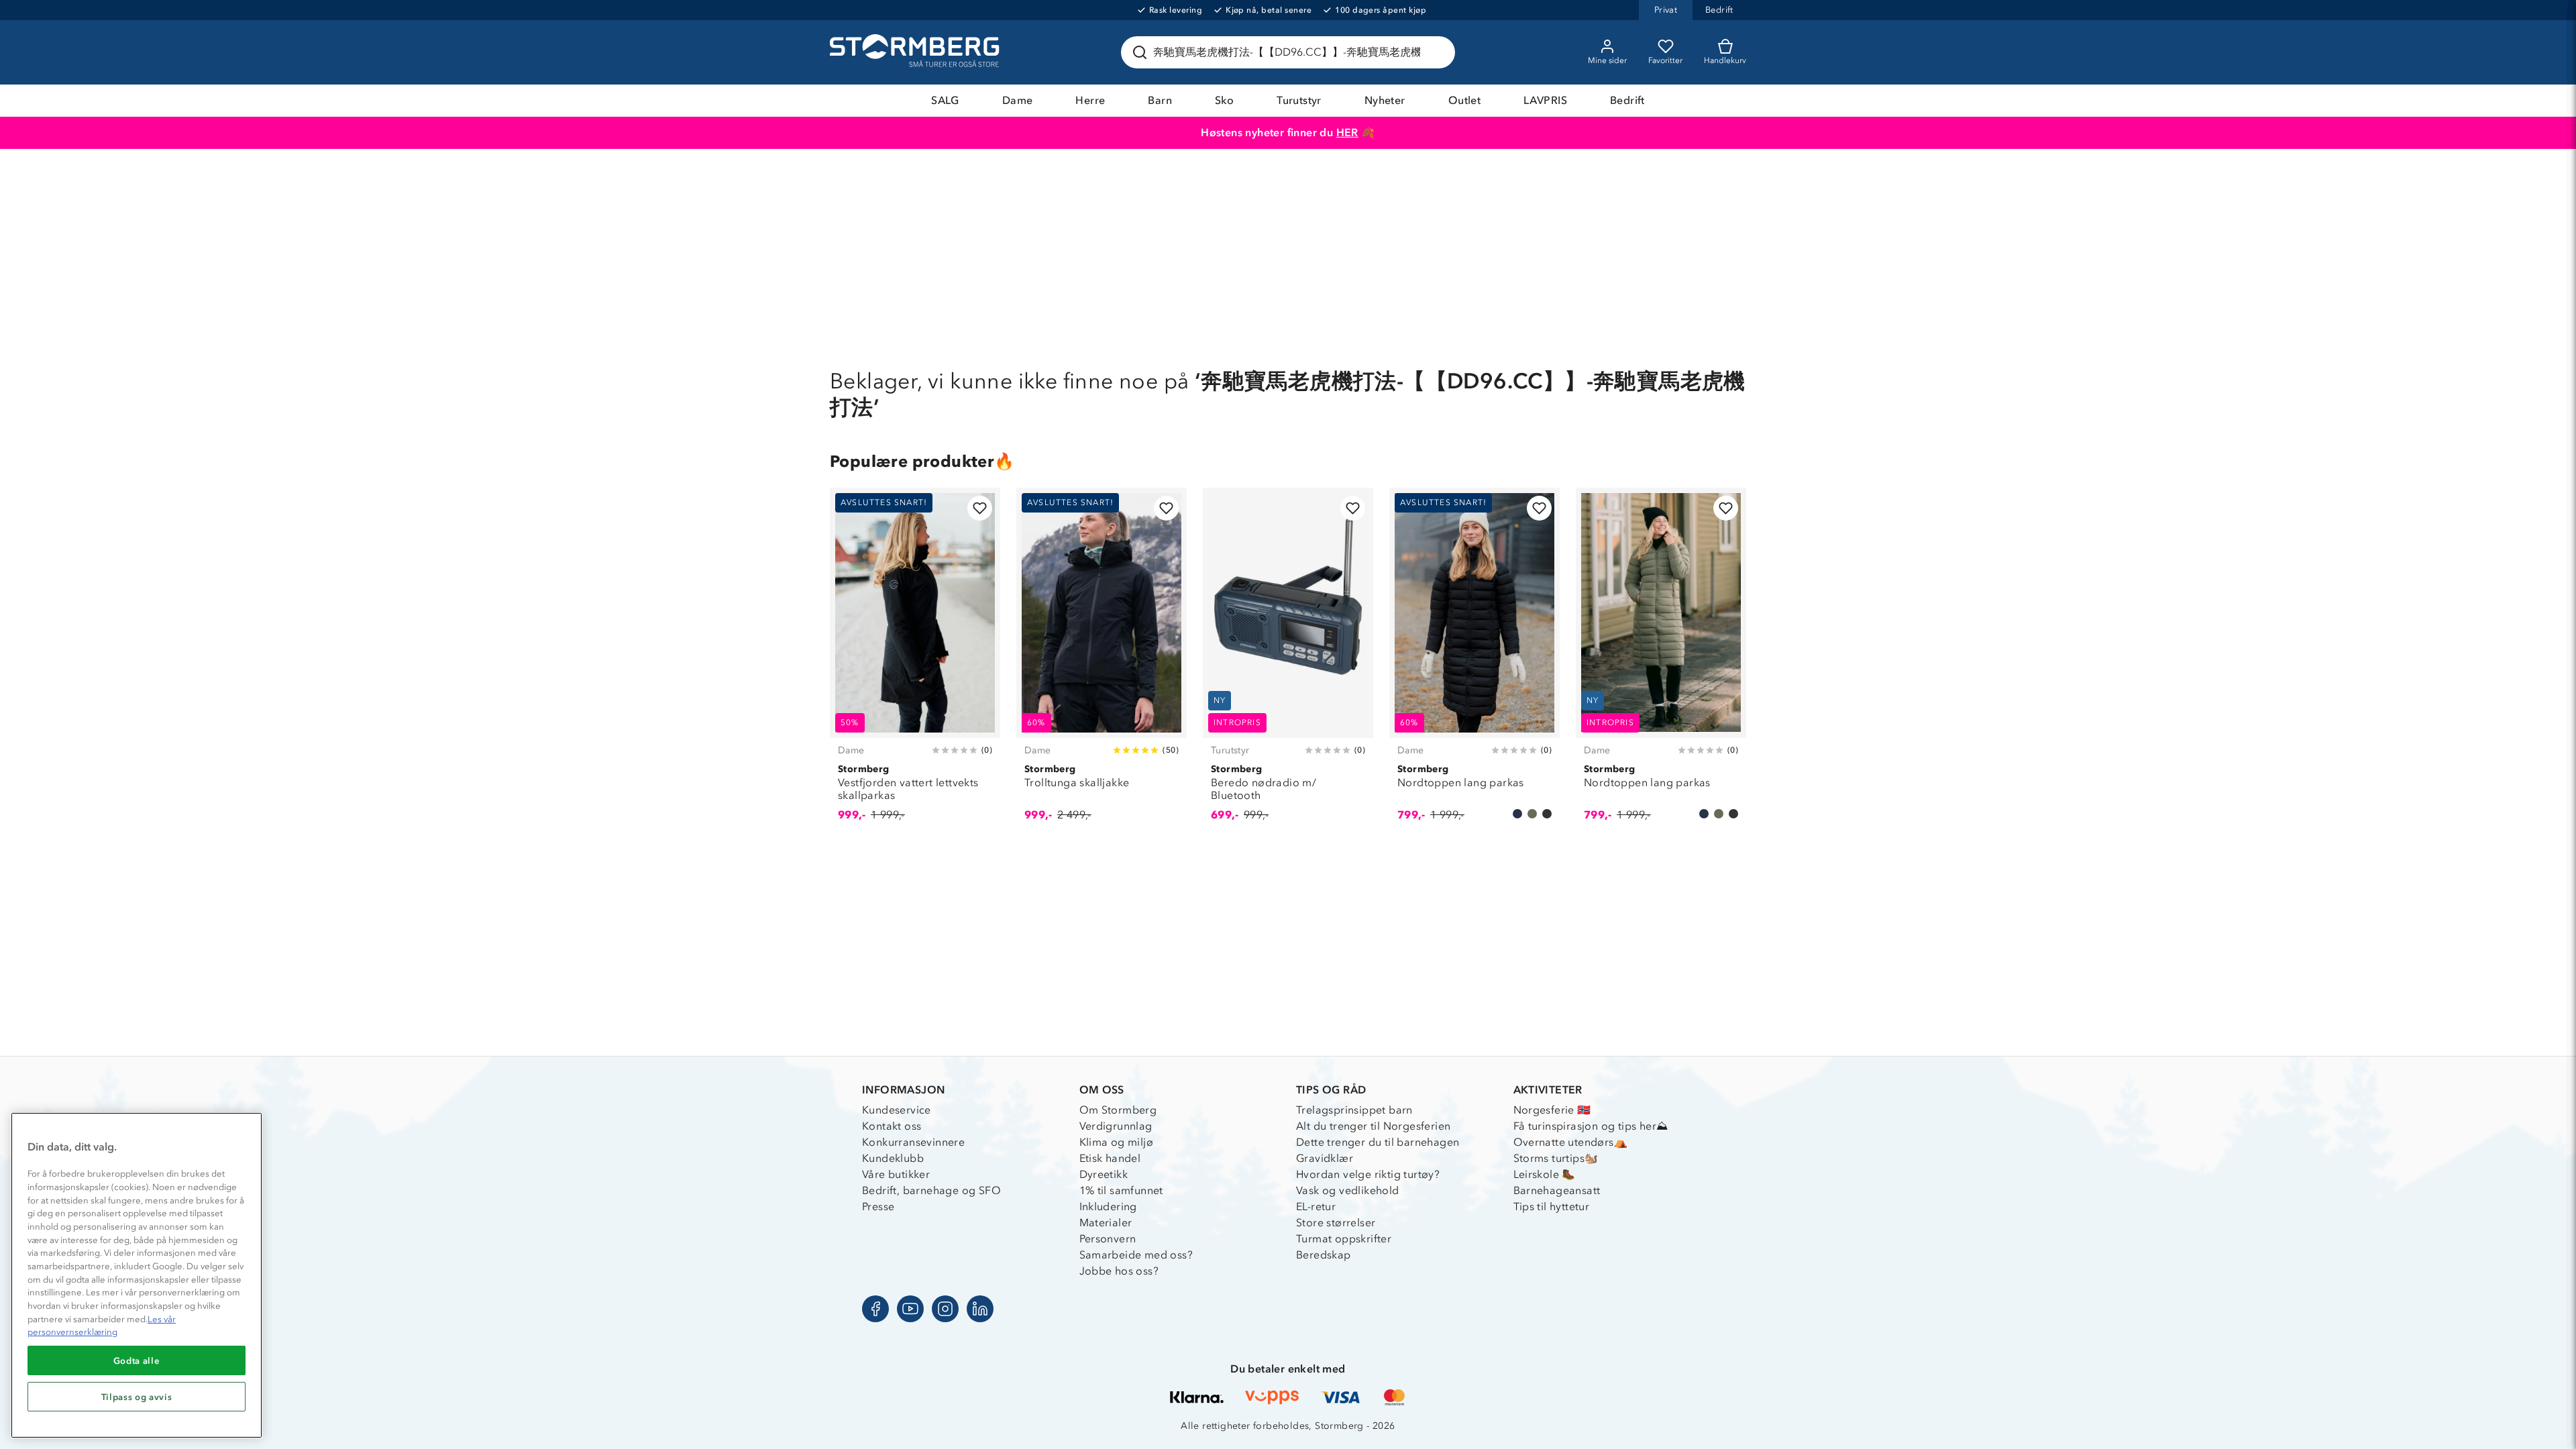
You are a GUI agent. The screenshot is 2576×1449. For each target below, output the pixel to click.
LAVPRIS (1545, 100)
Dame (1018, 100)
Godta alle (137, 1360)
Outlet (1464, 100)
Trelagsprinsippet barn (1354, 1110)
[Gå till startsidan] (916, 52)
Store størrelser (1336, 1223)
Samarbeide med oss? (1136, 1255)
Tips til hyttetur (1552, 1206)
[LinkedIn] (980, 1309)
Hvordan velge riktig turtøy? (1368, 1174)
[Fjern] (1436, 52)
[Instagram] (945, 1309)
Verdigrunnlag (1116, 1126)
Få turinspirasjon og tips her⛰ (1591, 1126)
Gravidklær (1325, 1158)
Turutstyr (1299, 100)
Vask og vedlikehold (1348, 1190)
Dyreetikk (1104, 1174)
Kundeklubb (893, 1158)
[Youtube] (910, 1309)
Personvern (1108, 1239)
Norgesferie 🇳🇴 (1552, 1110)
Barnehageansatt (1557, 1190)
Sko (1224, 100)
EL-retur (1316, 1206)
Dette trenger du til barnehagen (1378, 1142)
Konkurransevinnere (913, 1142)
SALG (945, 100)
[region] (137, 1275)
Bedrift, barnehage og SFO (931, 1190)
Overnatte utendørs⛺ (1571, 1142)
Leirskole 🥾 (1545, 1174)
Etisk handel (1110, 1158)
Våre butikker (896, 1174)
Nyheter (1385, 100)
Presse (878, 1206)
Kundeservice (897, 1110)
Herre (1090, 100)
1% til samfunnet (1121, 1190)
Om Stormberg (1118, 1110)
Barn (1160, 100)
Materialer (1106, 1223)
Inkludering (1108, 1206)
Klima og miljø (1117, 1142)
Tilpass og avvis (137, 1397)
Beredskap (1324, 1255)
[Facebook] (875, 1309)
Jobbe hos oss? (1119, 1271)
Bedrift (1627, 100)
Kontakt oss (892, 1126)
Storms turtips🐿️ (1556, 1158)
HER (1347, 132)
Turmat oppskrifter (1344, 1239)
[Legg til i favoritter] (980, 508)
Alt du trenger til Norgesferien (1373, 1126)
